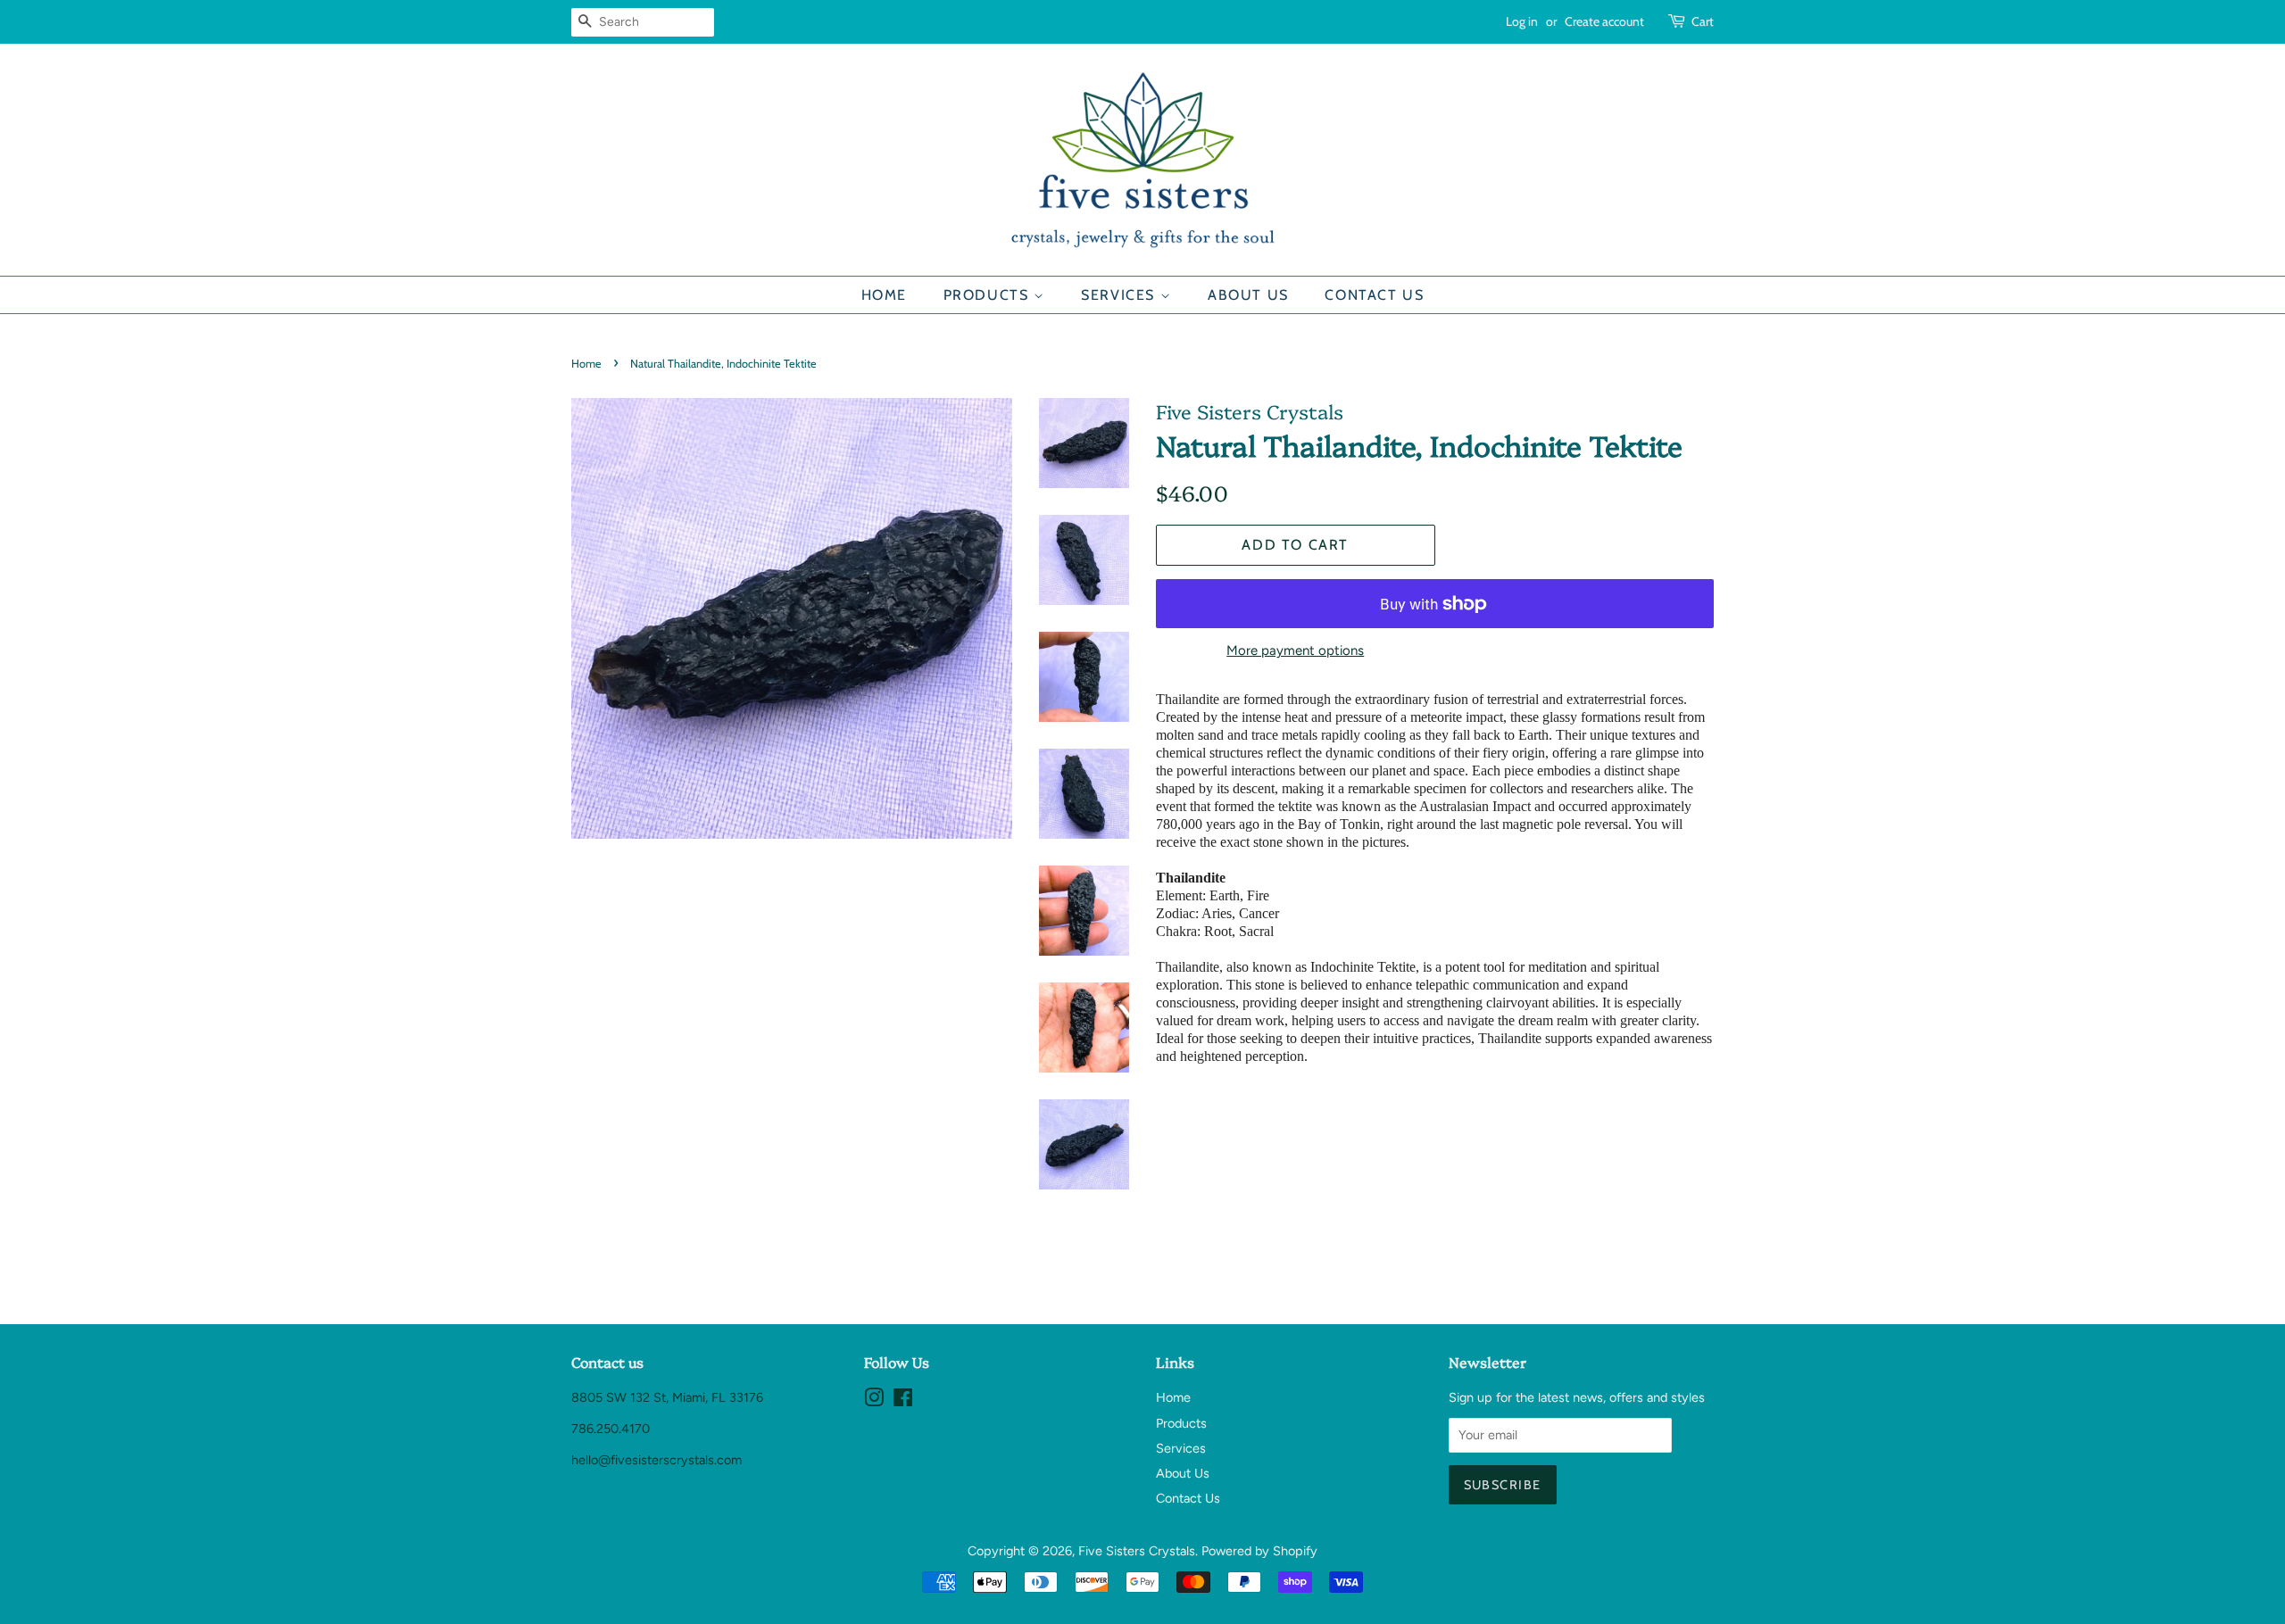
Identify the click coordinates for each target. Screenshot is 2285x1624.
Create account (1604, 21)
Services (1120, 295)
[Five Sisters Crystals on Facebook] (903, 1401)
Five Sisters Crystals (1137, 1551)
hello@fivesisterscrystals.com (656, 1460)
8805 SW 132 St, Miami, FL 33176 (667, 1397)
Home (884, 295)
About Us (1248, 295)
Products (989, 295)
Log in (1522, 21)
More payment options (1295, 650)
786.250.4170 (611, 1429)
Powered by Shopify (1259, 1551)
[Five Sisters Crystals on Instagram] (874, 1401)
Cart (1703, 21)
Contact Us (1374, 295)
